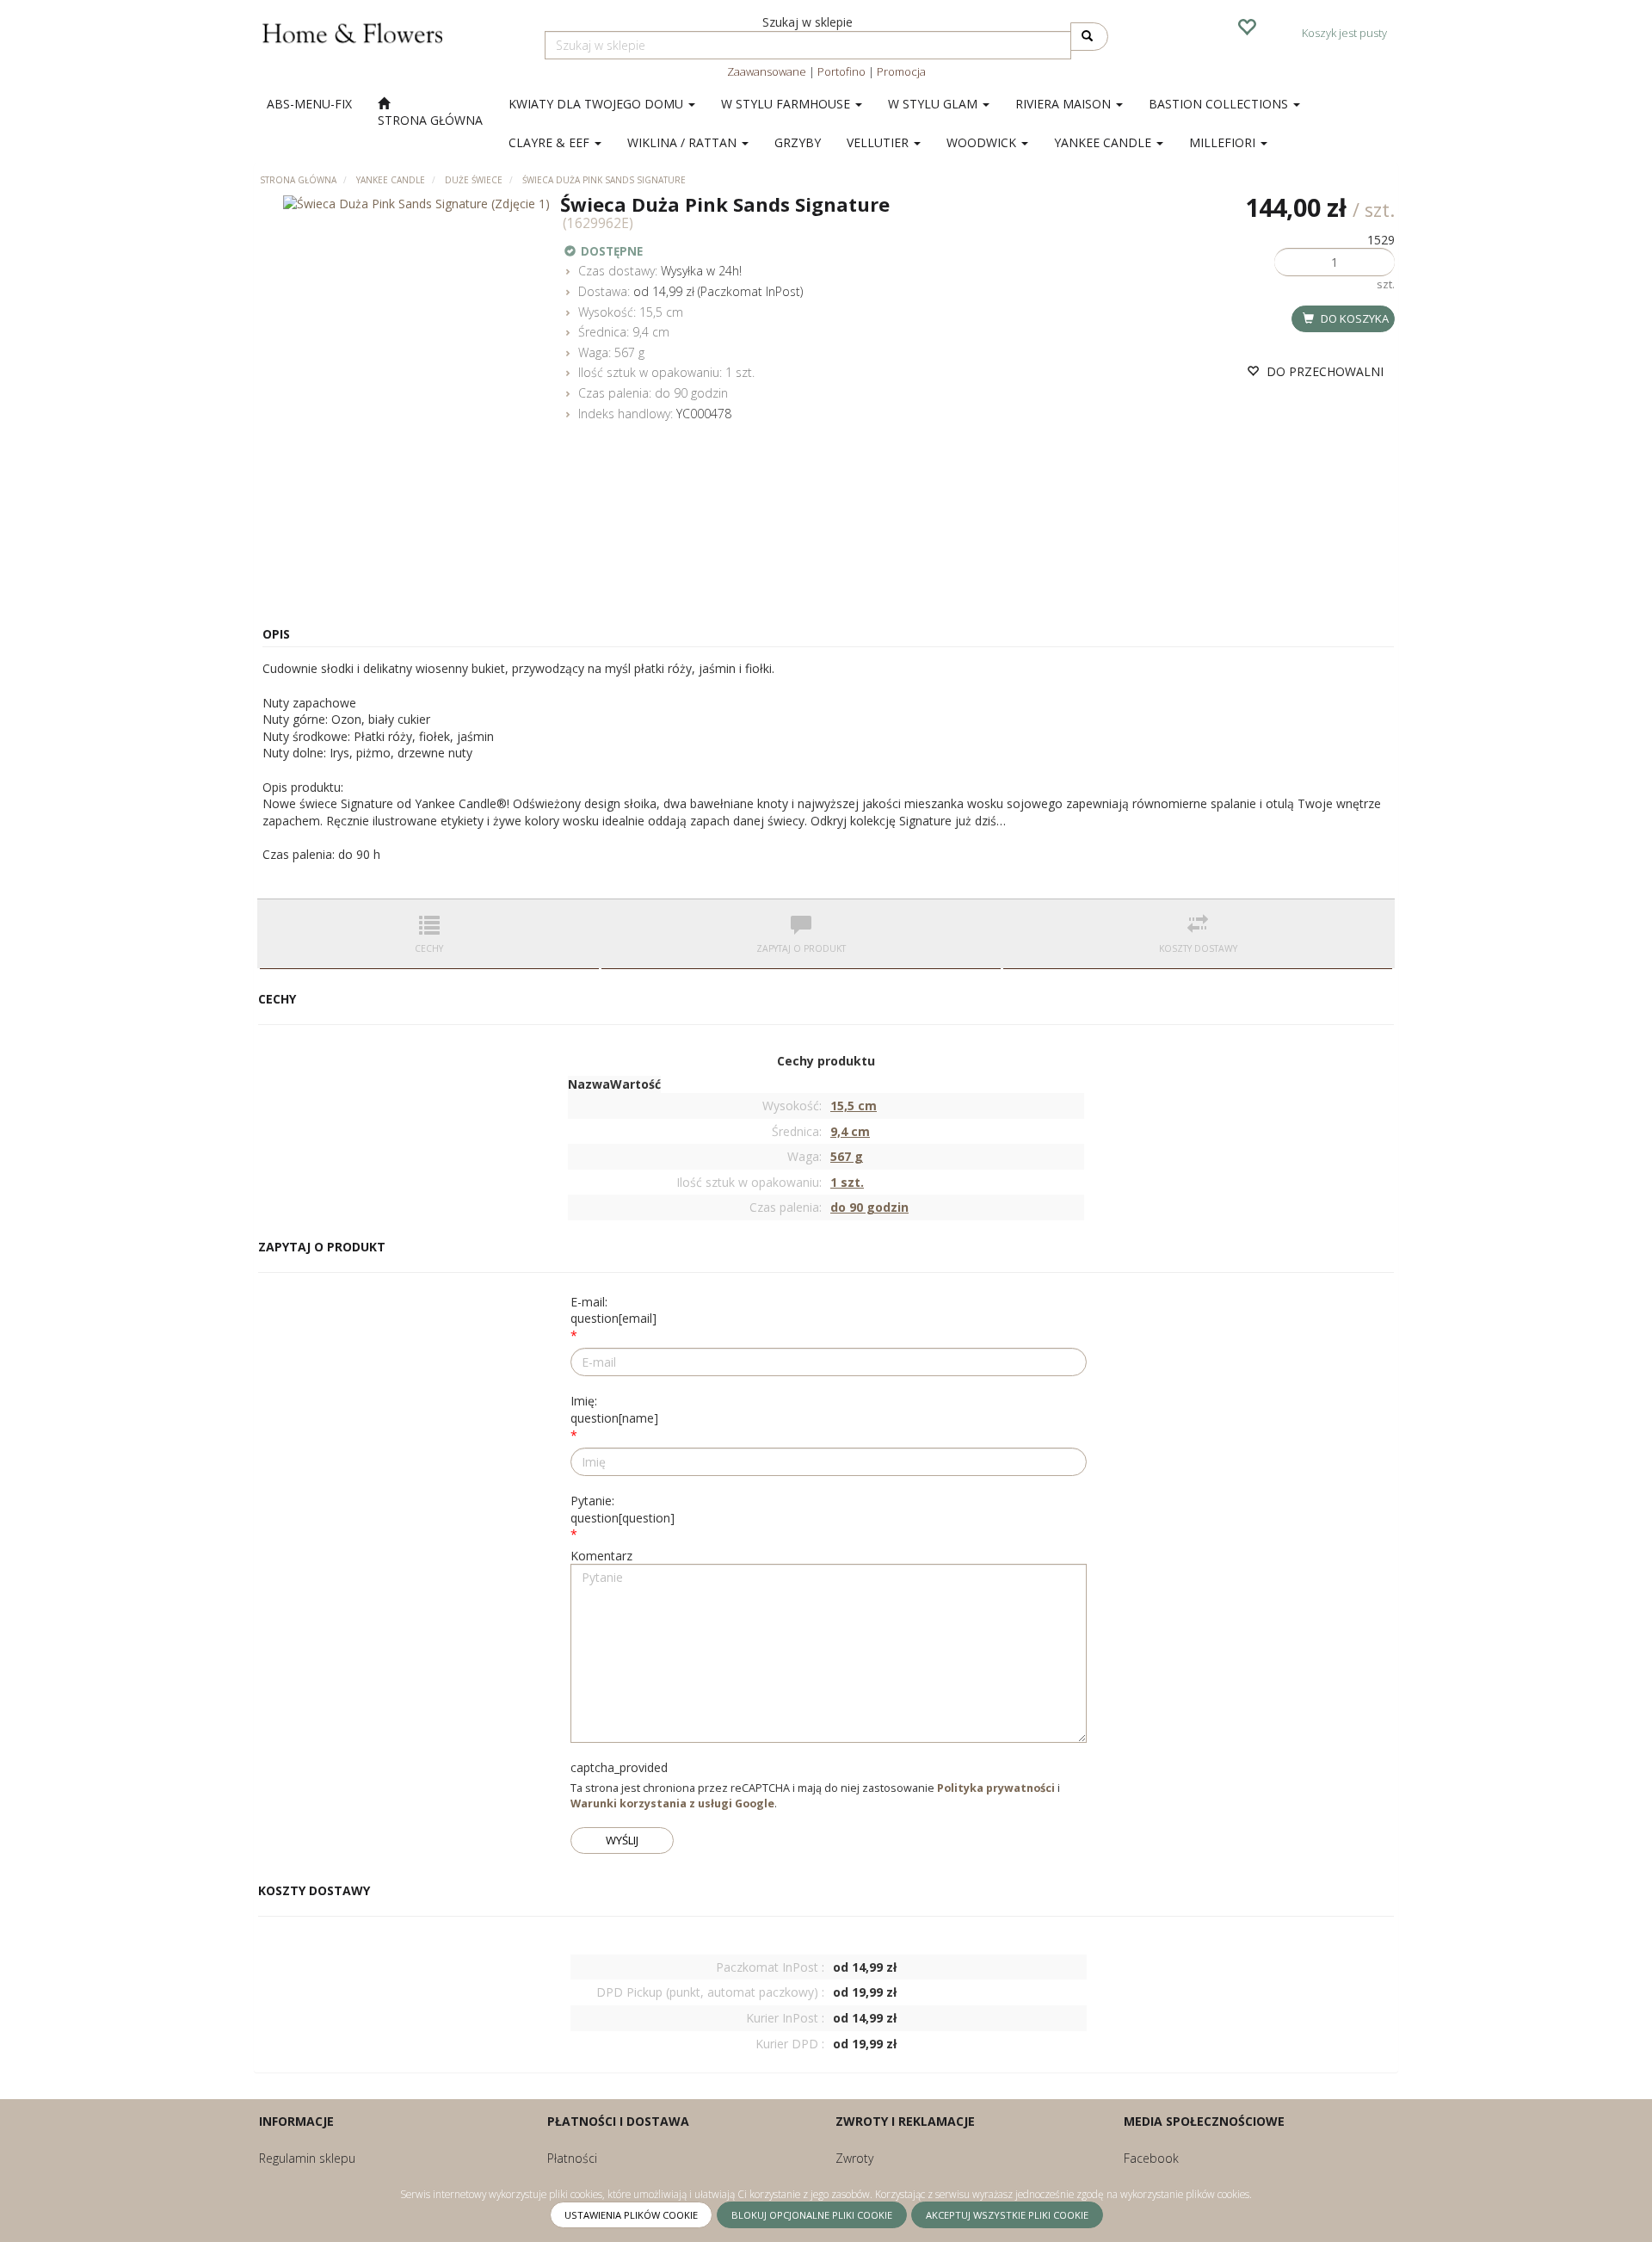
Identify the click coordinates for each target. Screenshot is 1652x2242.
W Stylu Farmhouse (787, 104)
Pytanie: (623, 1509)
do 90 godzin (691, 393)
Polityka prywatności (996, 1788)
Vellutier (879, 142)
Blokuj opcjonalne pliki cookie (812, 2215)
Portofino (841, 71)
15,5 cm (661, 312)
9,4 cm (651, 332)
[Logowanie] (1201, 26)
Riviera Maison (1065, 104)
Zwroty (854, 2158)
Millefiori (1224, 142)
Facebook (1151, 2158)
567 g (629, 352)
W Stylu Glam (934, 104)
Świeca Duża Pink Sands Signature (604, 180)
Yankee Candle (1104, 142)
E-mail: (613, 1310)
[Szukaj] (1089, 37)
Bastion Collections (1220, 104)
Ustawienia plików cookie (631, 2215)
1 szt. (740, 372)
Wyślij (622, 1840)
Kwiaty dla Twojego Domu (598, 104)
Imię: (614, 1409)
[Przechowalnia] (1246, 25)
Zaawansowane (767, 71)
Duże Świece (474, 180)
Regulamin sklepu (307, 2158)
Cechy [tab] (429, 948)
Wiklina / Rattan (684, 142)
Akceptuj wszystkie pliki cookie (1007, 2215)
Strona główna (298, 180)
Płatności (572, 2158)
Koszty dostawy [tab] (1198, 948)
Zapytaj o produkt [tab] (801, 948)
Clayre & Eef (551, 142)
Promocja (901, 71)
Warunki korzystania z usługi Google (672, 1803)
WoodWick (983, 142)
